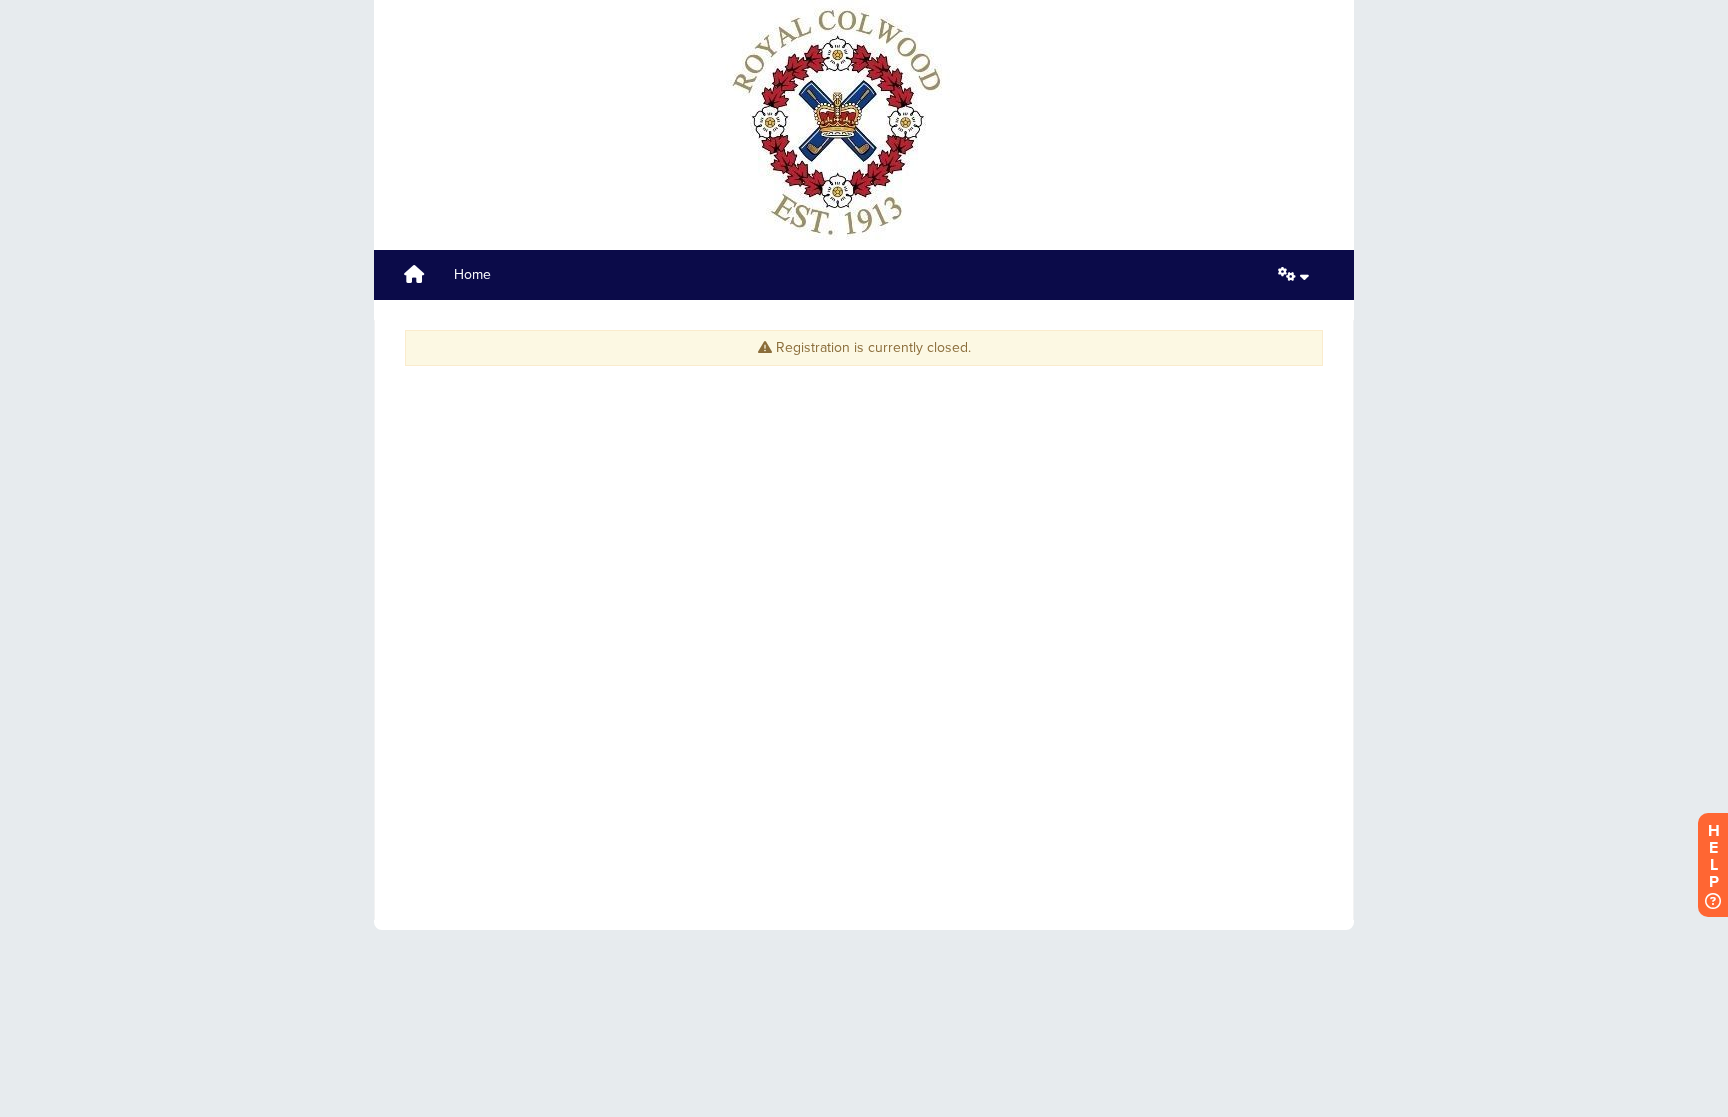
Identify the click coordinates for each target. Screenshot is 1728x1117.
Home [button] (472, 274)
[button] (1293, 275)
